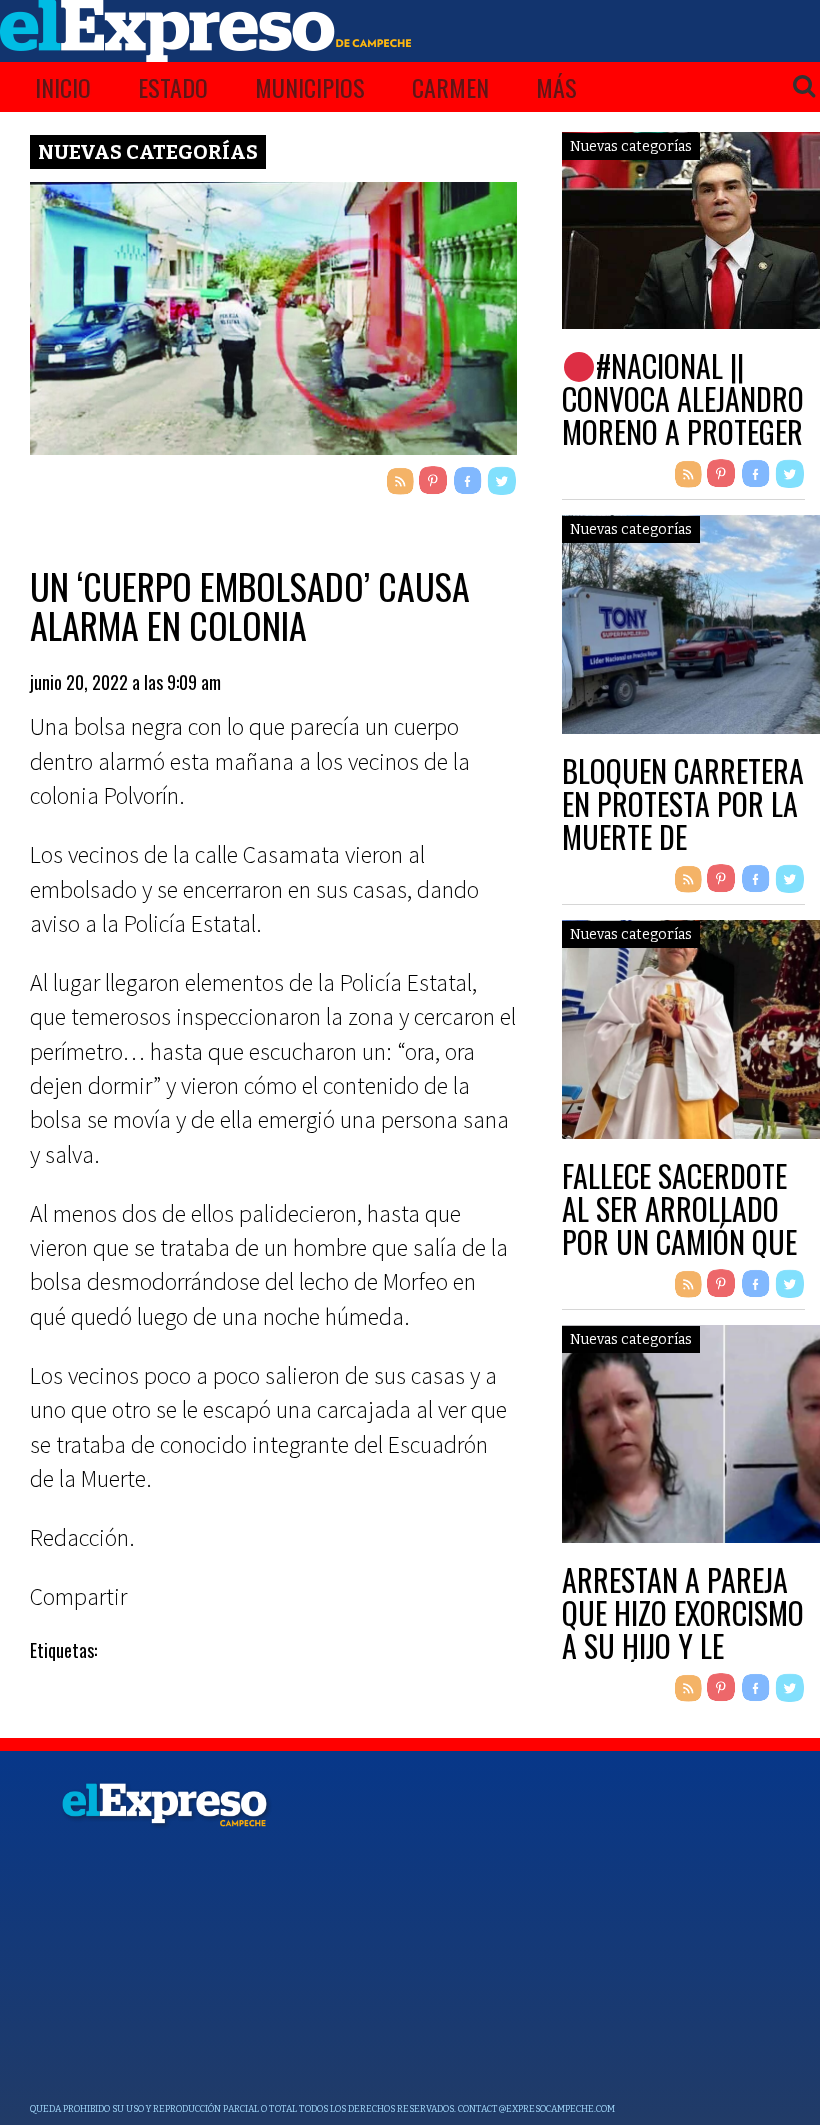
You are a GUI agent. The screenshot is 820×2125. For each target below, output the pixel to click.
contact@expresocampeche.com (536, 2109)
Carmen (450, 87)
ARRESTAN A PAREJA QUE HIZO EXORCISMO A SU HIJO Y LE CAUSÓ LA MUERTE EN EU (683, 1645)
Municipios (310, 87)
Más (556, 87)
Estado (173, 87)
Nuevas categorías (148, 152)
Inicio (63, 87)
